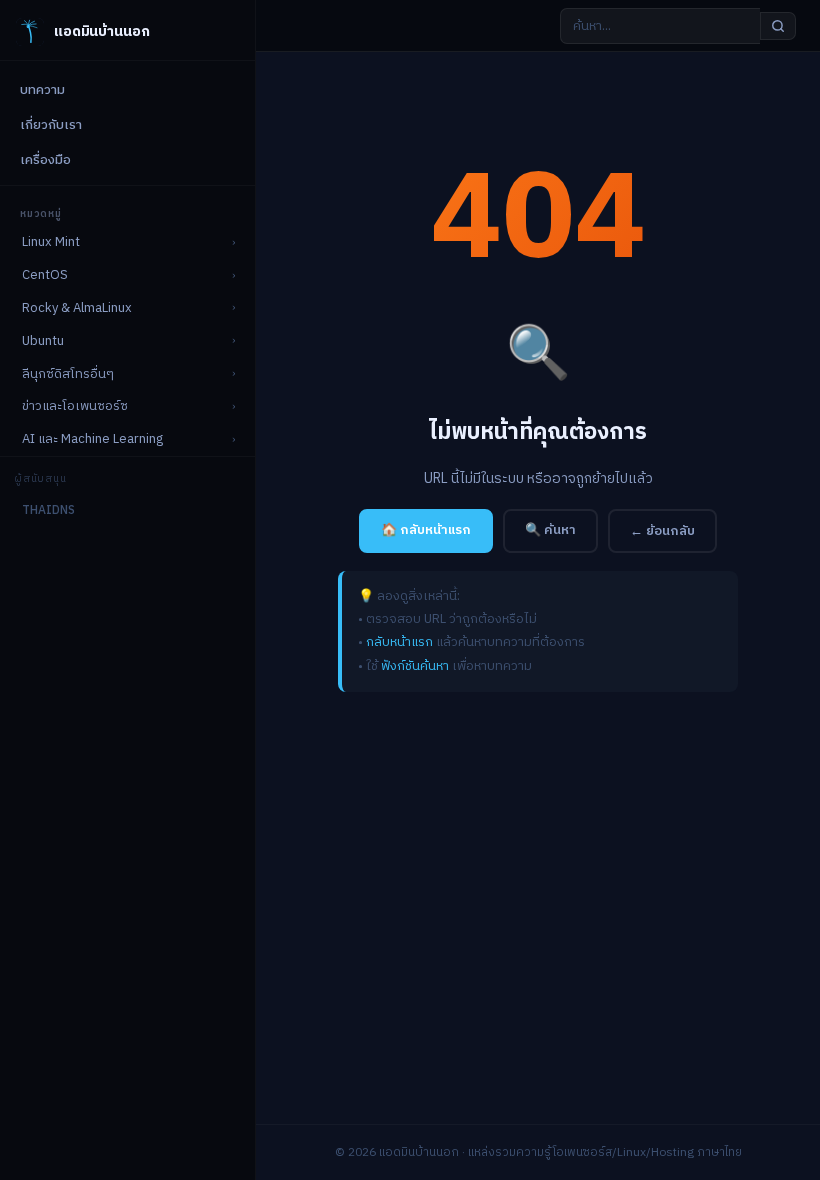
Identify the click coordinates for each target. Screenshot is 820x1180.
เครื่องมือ (45, 160)
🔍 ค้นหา (550, 530)
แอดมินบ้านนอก (101, 31)
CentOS (45, 275)
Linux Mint (51, 242)
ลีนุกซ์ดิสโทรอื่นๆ (68, 374)
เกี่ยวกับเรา (51, 125)
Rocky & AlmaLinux (77, 308)
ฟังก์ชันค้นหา (415, 666)
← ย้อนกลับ (662, 531)
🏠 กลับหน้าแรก (426, 530)
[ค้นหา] (778, 26)
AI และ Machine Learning (92, 439)
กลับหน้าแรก (399, 642)
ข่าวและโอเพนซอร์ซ (75, 406)
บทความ (42, 90)
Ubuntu (43, 341)
